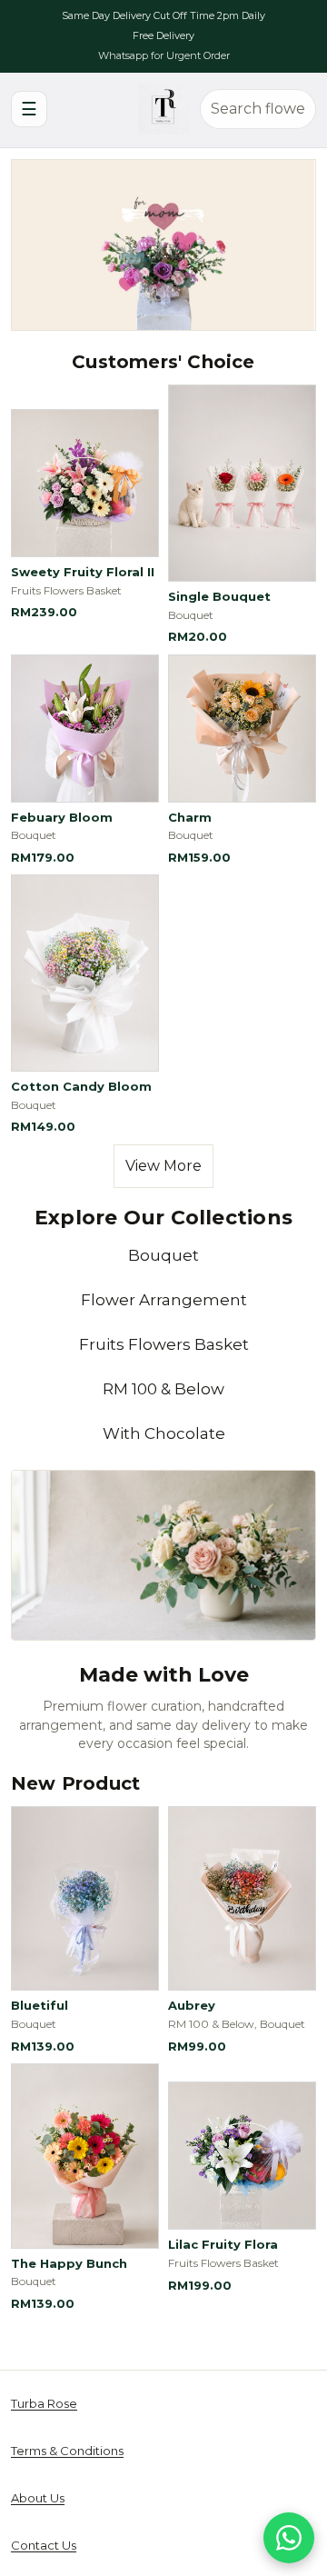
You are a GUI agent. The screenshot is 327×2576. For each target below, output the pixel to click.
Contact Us (44, 2545)
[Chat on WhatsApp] (289, 2538)
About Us (38, 2498)
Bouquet (163, 1255)
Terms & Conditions (67, 2451)
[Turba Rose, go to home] (163, 109)
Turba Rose (44, 2403)
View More (163, 1166)
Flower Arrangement (164, 1300)
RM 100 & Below (163, 1389)
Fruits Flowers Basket (164, 1344)
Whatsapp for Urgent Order (164, 55)
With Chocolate (164, 1433)
